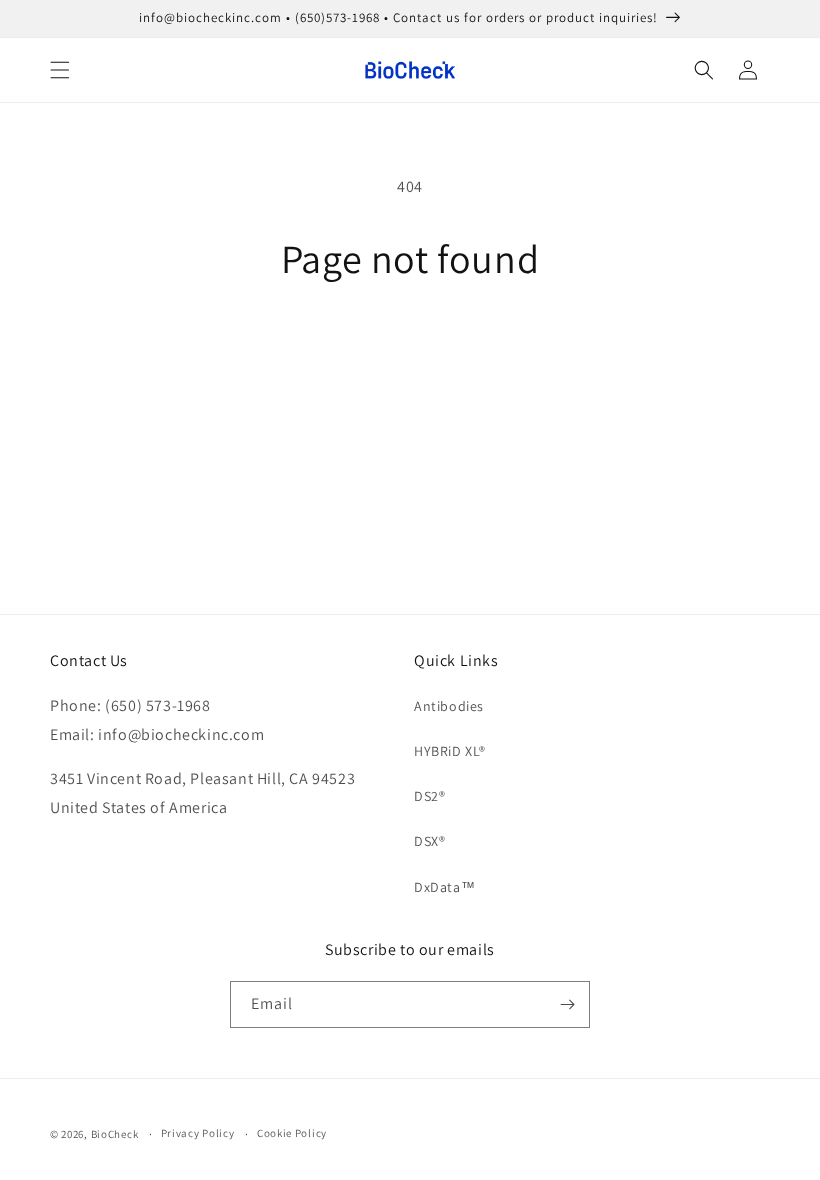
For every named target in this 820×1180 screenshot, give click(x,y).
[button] (60, 70)
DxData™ (444, 887)
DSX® (429, 841)
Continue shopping (410, 346)
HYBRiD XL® (450, 751)
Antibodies (449, 706)
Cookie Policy (292, 1133)
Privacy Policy (198, 1133)
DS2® (429, 796)
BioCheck (115, 1134)
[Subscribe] (567, 1004)
